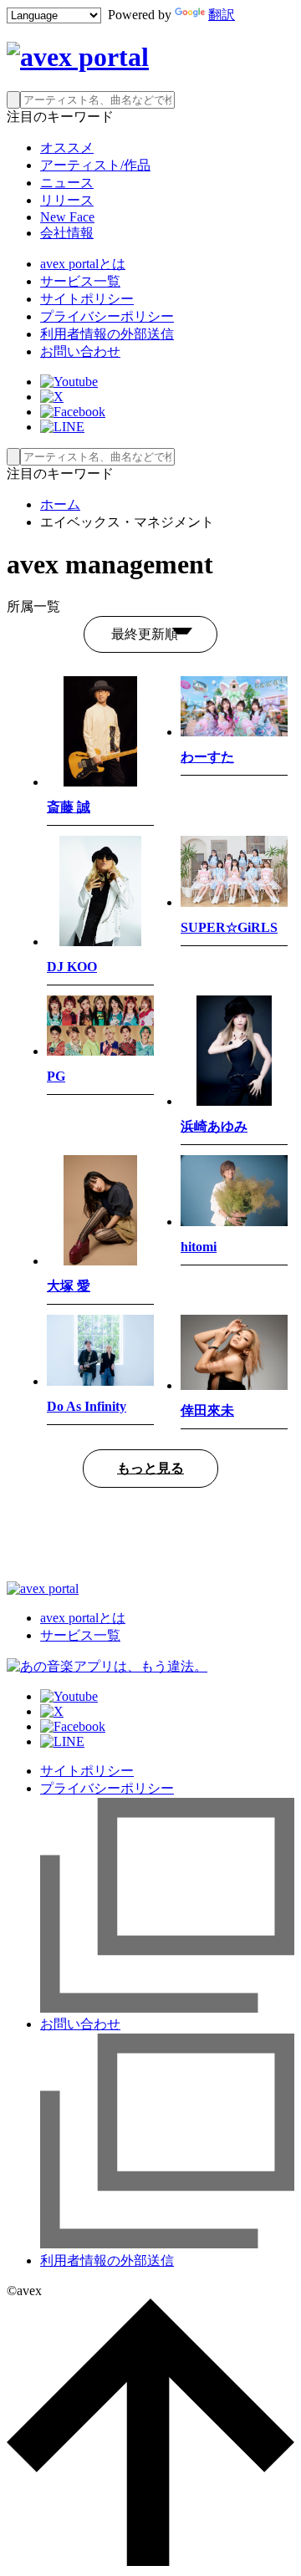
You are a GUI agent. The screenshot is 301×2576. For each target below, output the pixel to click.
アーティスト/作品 (95, 165)
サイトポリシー (87, 299)
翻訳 (222, 15)
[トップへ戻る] (150, 2561)
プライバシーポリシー (107, 316)
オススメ (67, 148)
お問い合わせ (80, 351)
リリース (67, 200)
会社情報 (67, 233)
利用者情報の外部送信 (107, 334)
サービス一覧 (80, 281)
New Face (67, 217)
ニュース (67, 183)
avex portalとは (83, 264)
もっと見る (150, 1468)
